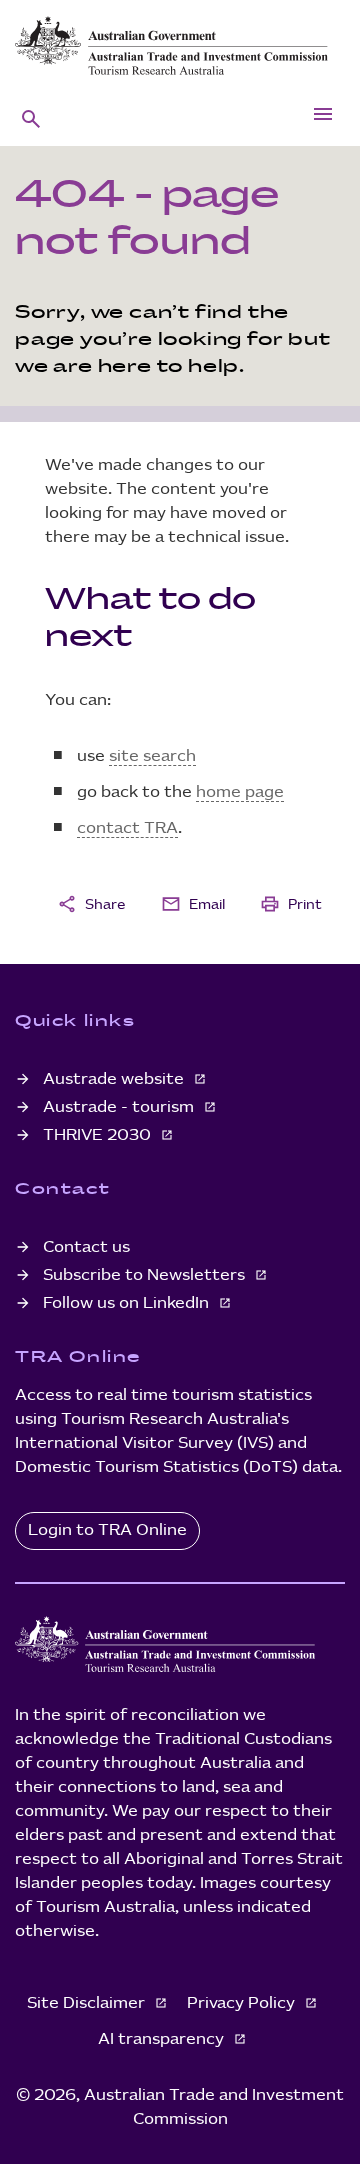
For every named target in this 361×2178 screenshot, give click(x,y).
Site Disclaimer (88, 2003)
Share (91, 904)
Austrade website (115, 1079)
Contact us (86, 1247)
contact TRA (127, 828)
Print (291, 904)
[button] (31, 118)
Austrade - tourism (120, 1107)
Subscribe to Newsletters (146, 1275)
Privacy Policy (243, 2003)
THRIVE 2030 (99, 1135)
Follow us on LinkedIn (128, 1303)
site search (152, 756)
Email (193, 904)
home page (240, 792)
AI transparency (163, 2039)
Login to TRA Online (107, 1530)
